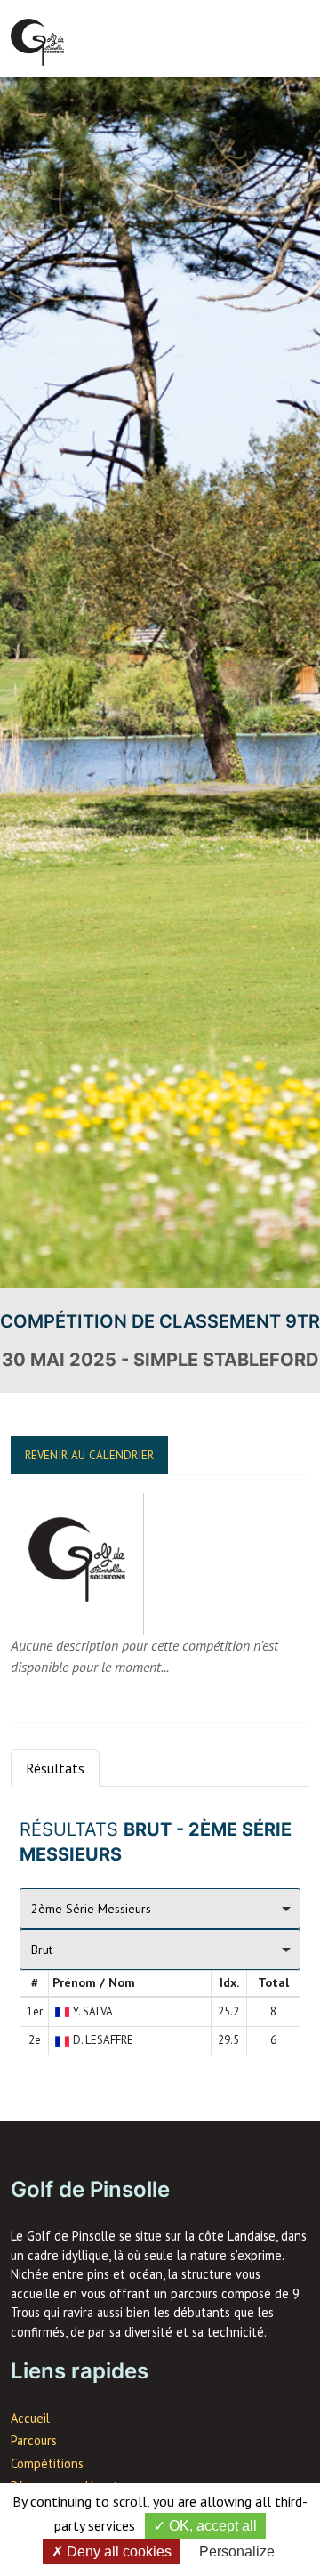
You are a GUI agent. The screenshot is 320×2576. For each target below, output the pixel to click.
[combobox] (160, 1909)
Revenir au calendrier (89, 1455)
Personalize (237, 2552)
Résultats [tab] (55, 1768)
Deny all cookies (117, 2552)
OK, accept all (211, 2526)
